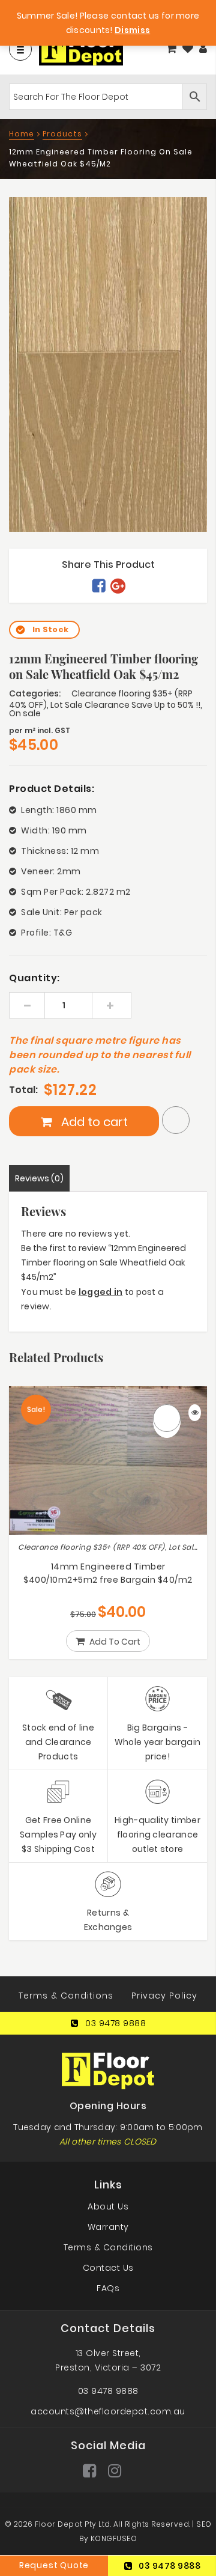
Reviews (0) (39, 1178)
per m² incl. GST (40, 730)
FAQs (108, 2288)
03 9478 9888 (115, 2023)
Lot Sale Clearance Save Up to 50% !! (125, 705)
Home (22, 134)
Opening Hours (108, 2106)
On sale (25, 713)
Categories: (35, 693)
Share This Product (108, 565)
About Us (108, 2206)
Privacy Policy (164, 1996)
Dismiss (132, 30)
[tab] (39, 1178)
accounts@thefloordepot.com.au (108, 2411)
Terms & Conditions (66, 1996)
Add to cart (93, 1122)
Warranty (108, 2227)
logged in (101, 1292)
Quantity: (34, 978)
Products (62, 134)
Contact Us (108, 2268)
